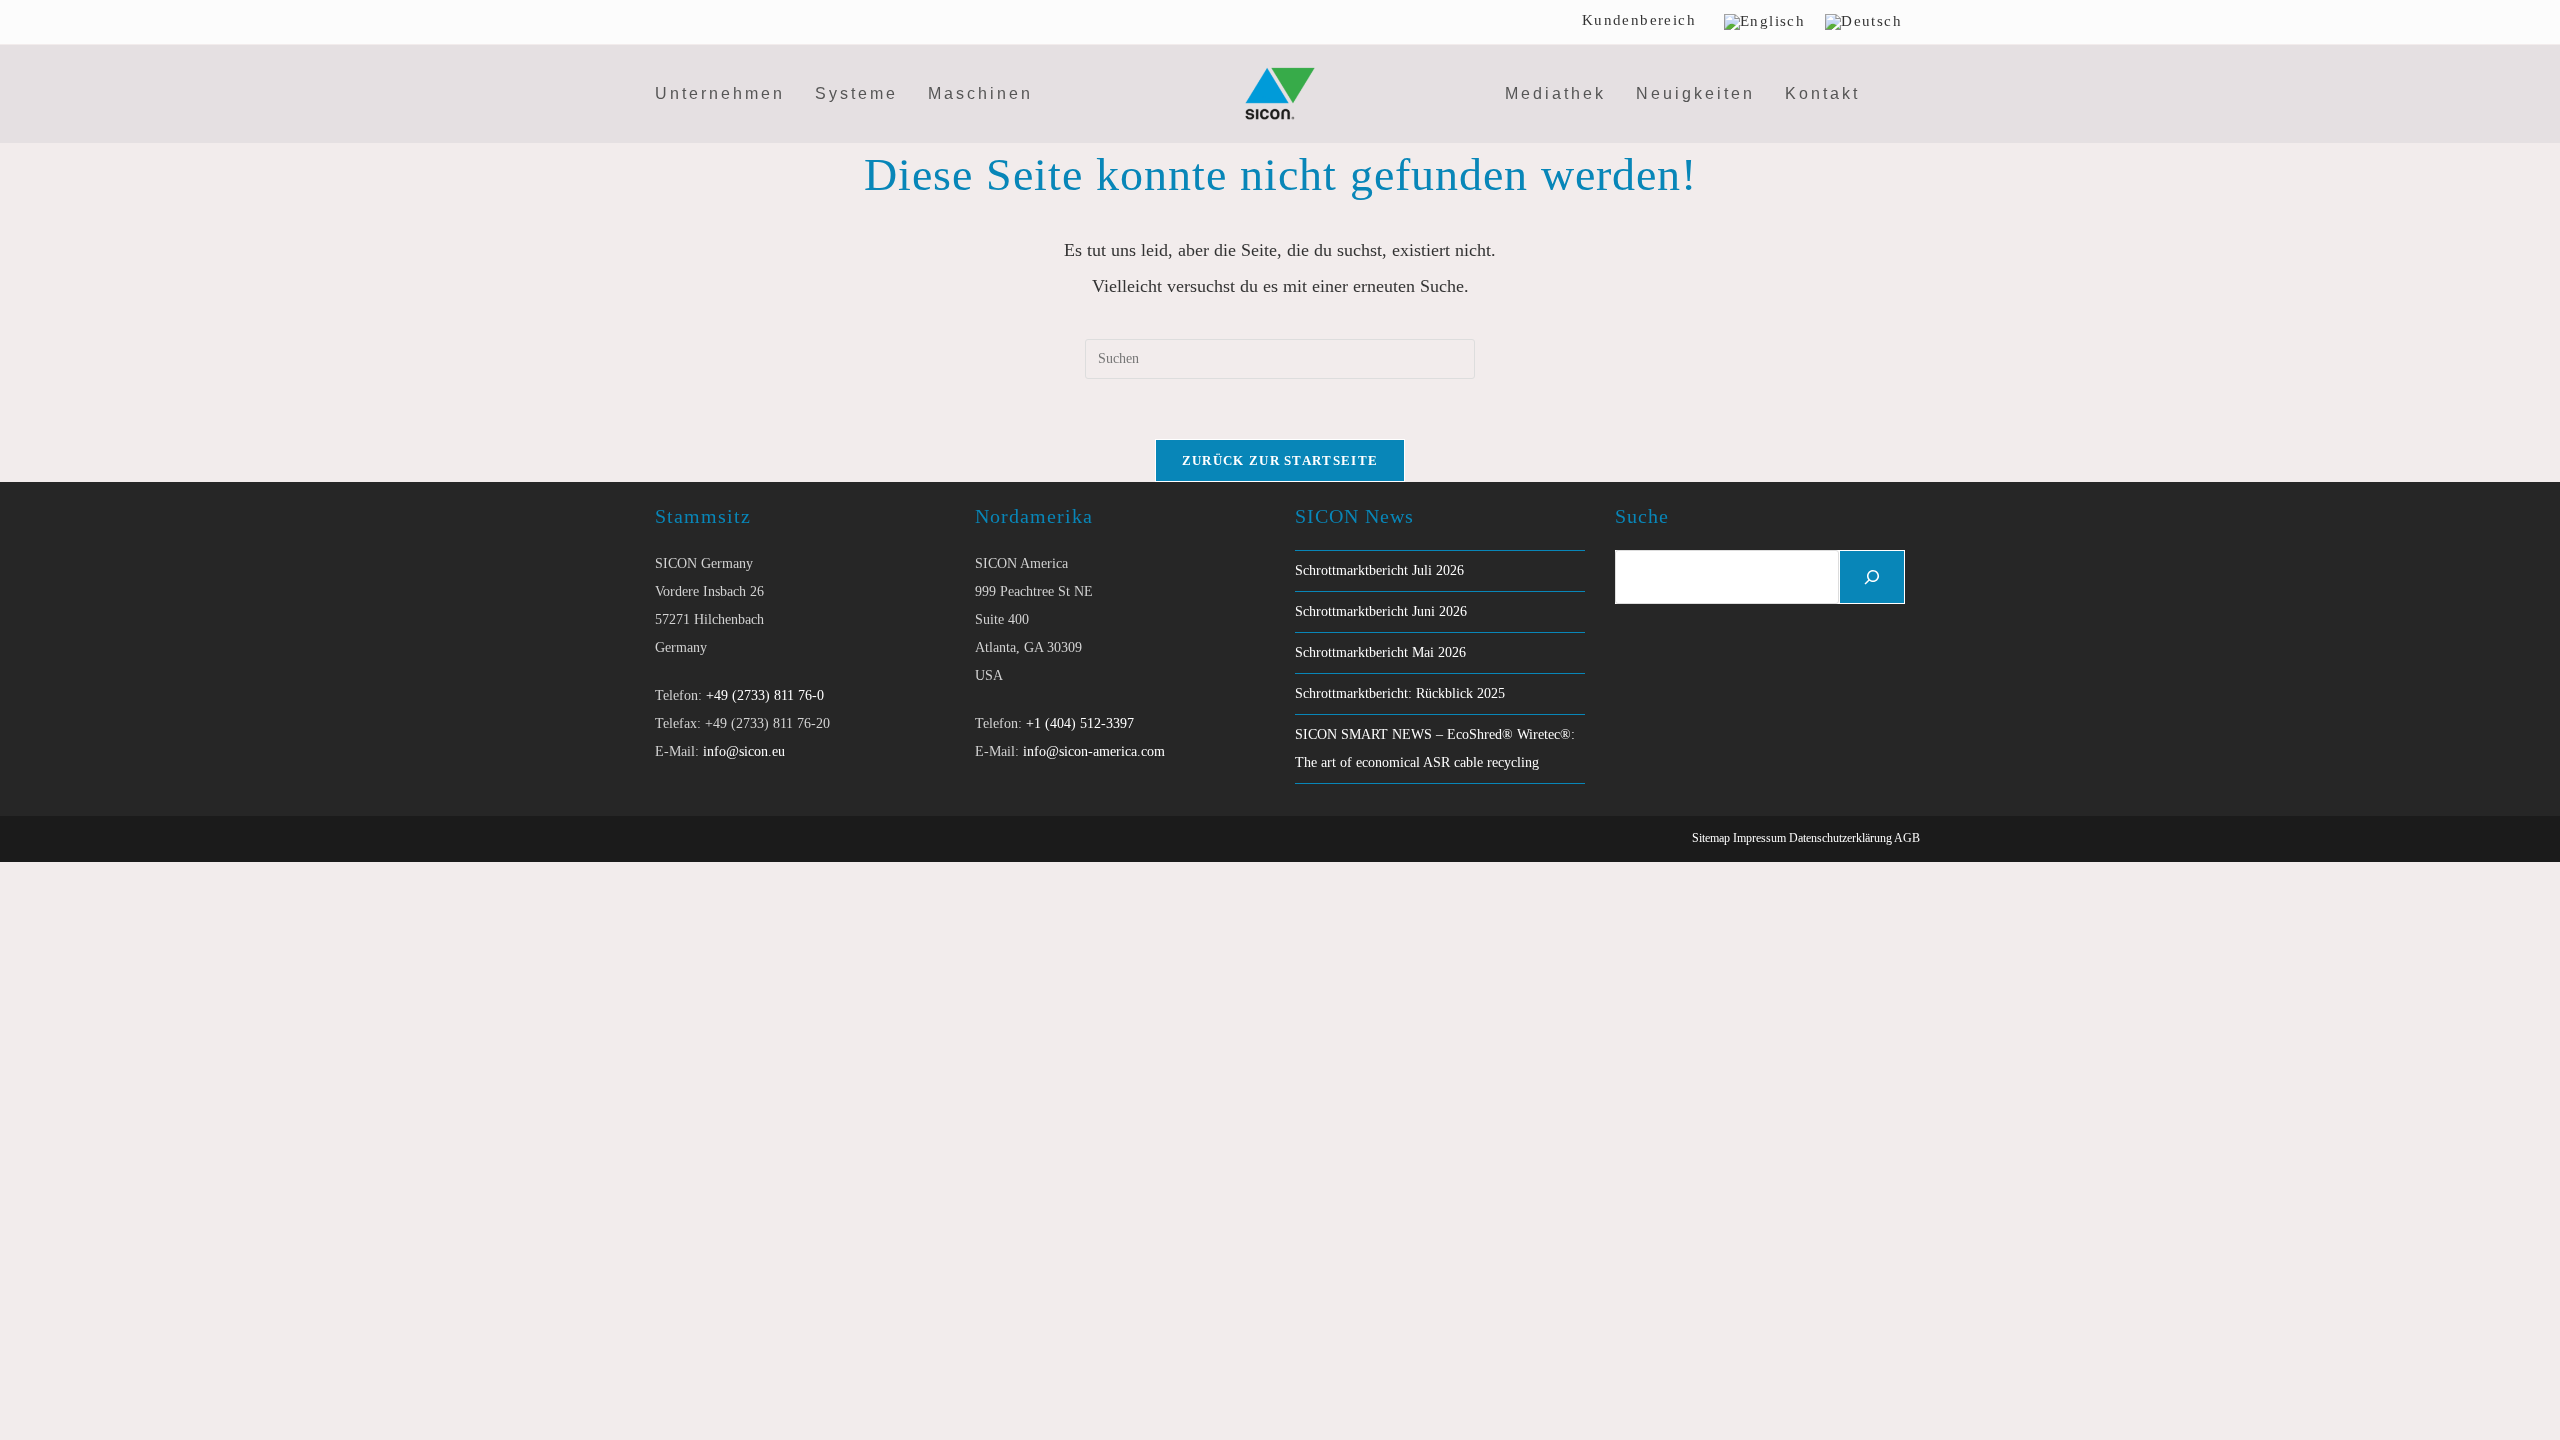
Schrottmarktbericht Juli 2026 (1379, 570)
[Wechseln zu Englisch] (1764, 22)
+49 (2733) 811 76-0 (765, 695)
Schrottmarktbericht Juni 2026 (1381, 611)
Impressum (1759, 838)
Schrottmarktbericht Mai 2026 (1380, 652)
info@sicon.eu (744, 751)
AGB (1907, 838)
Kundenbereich (1639, 20)
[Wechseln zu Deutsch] (1863, 22)
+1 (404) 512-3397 (1080, 723)
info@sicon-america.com (1094, 751)
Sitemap (1711, 838)
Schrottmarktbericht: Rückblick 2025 (1400, 693)
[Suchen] (1872, 577)
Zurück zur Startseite (1280, 460)
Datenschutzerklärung (1840, 838)
